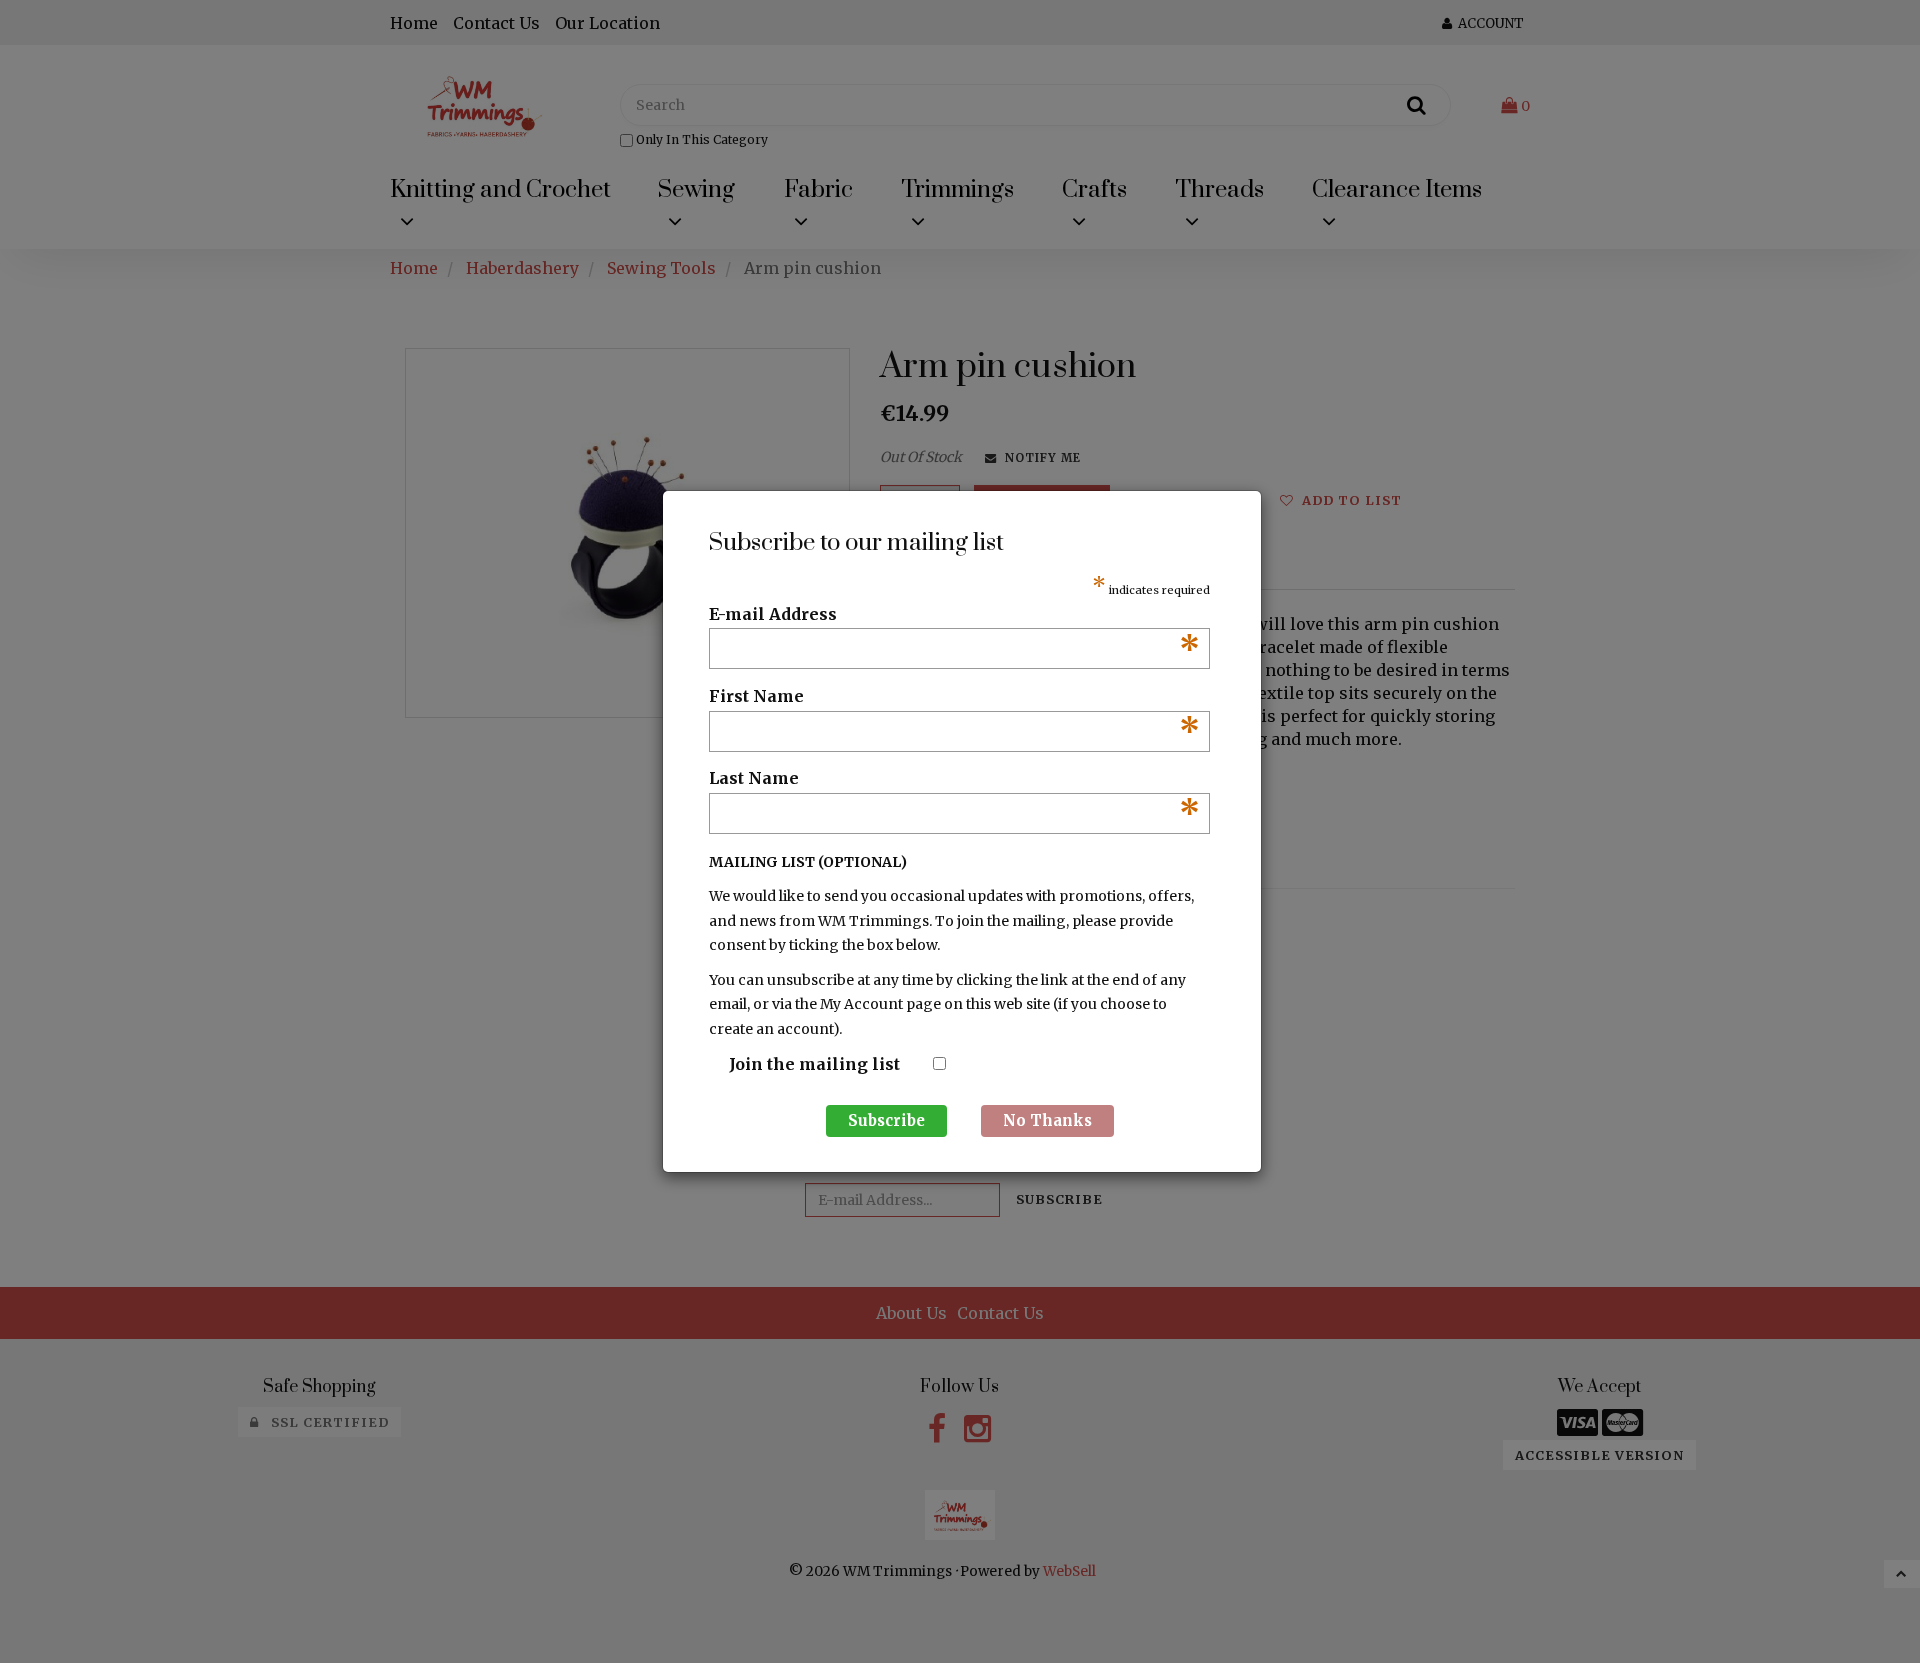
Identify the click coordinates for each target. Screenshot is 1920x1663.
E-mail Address (954, 615)
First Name (954, 697)
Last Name (954, 779)
